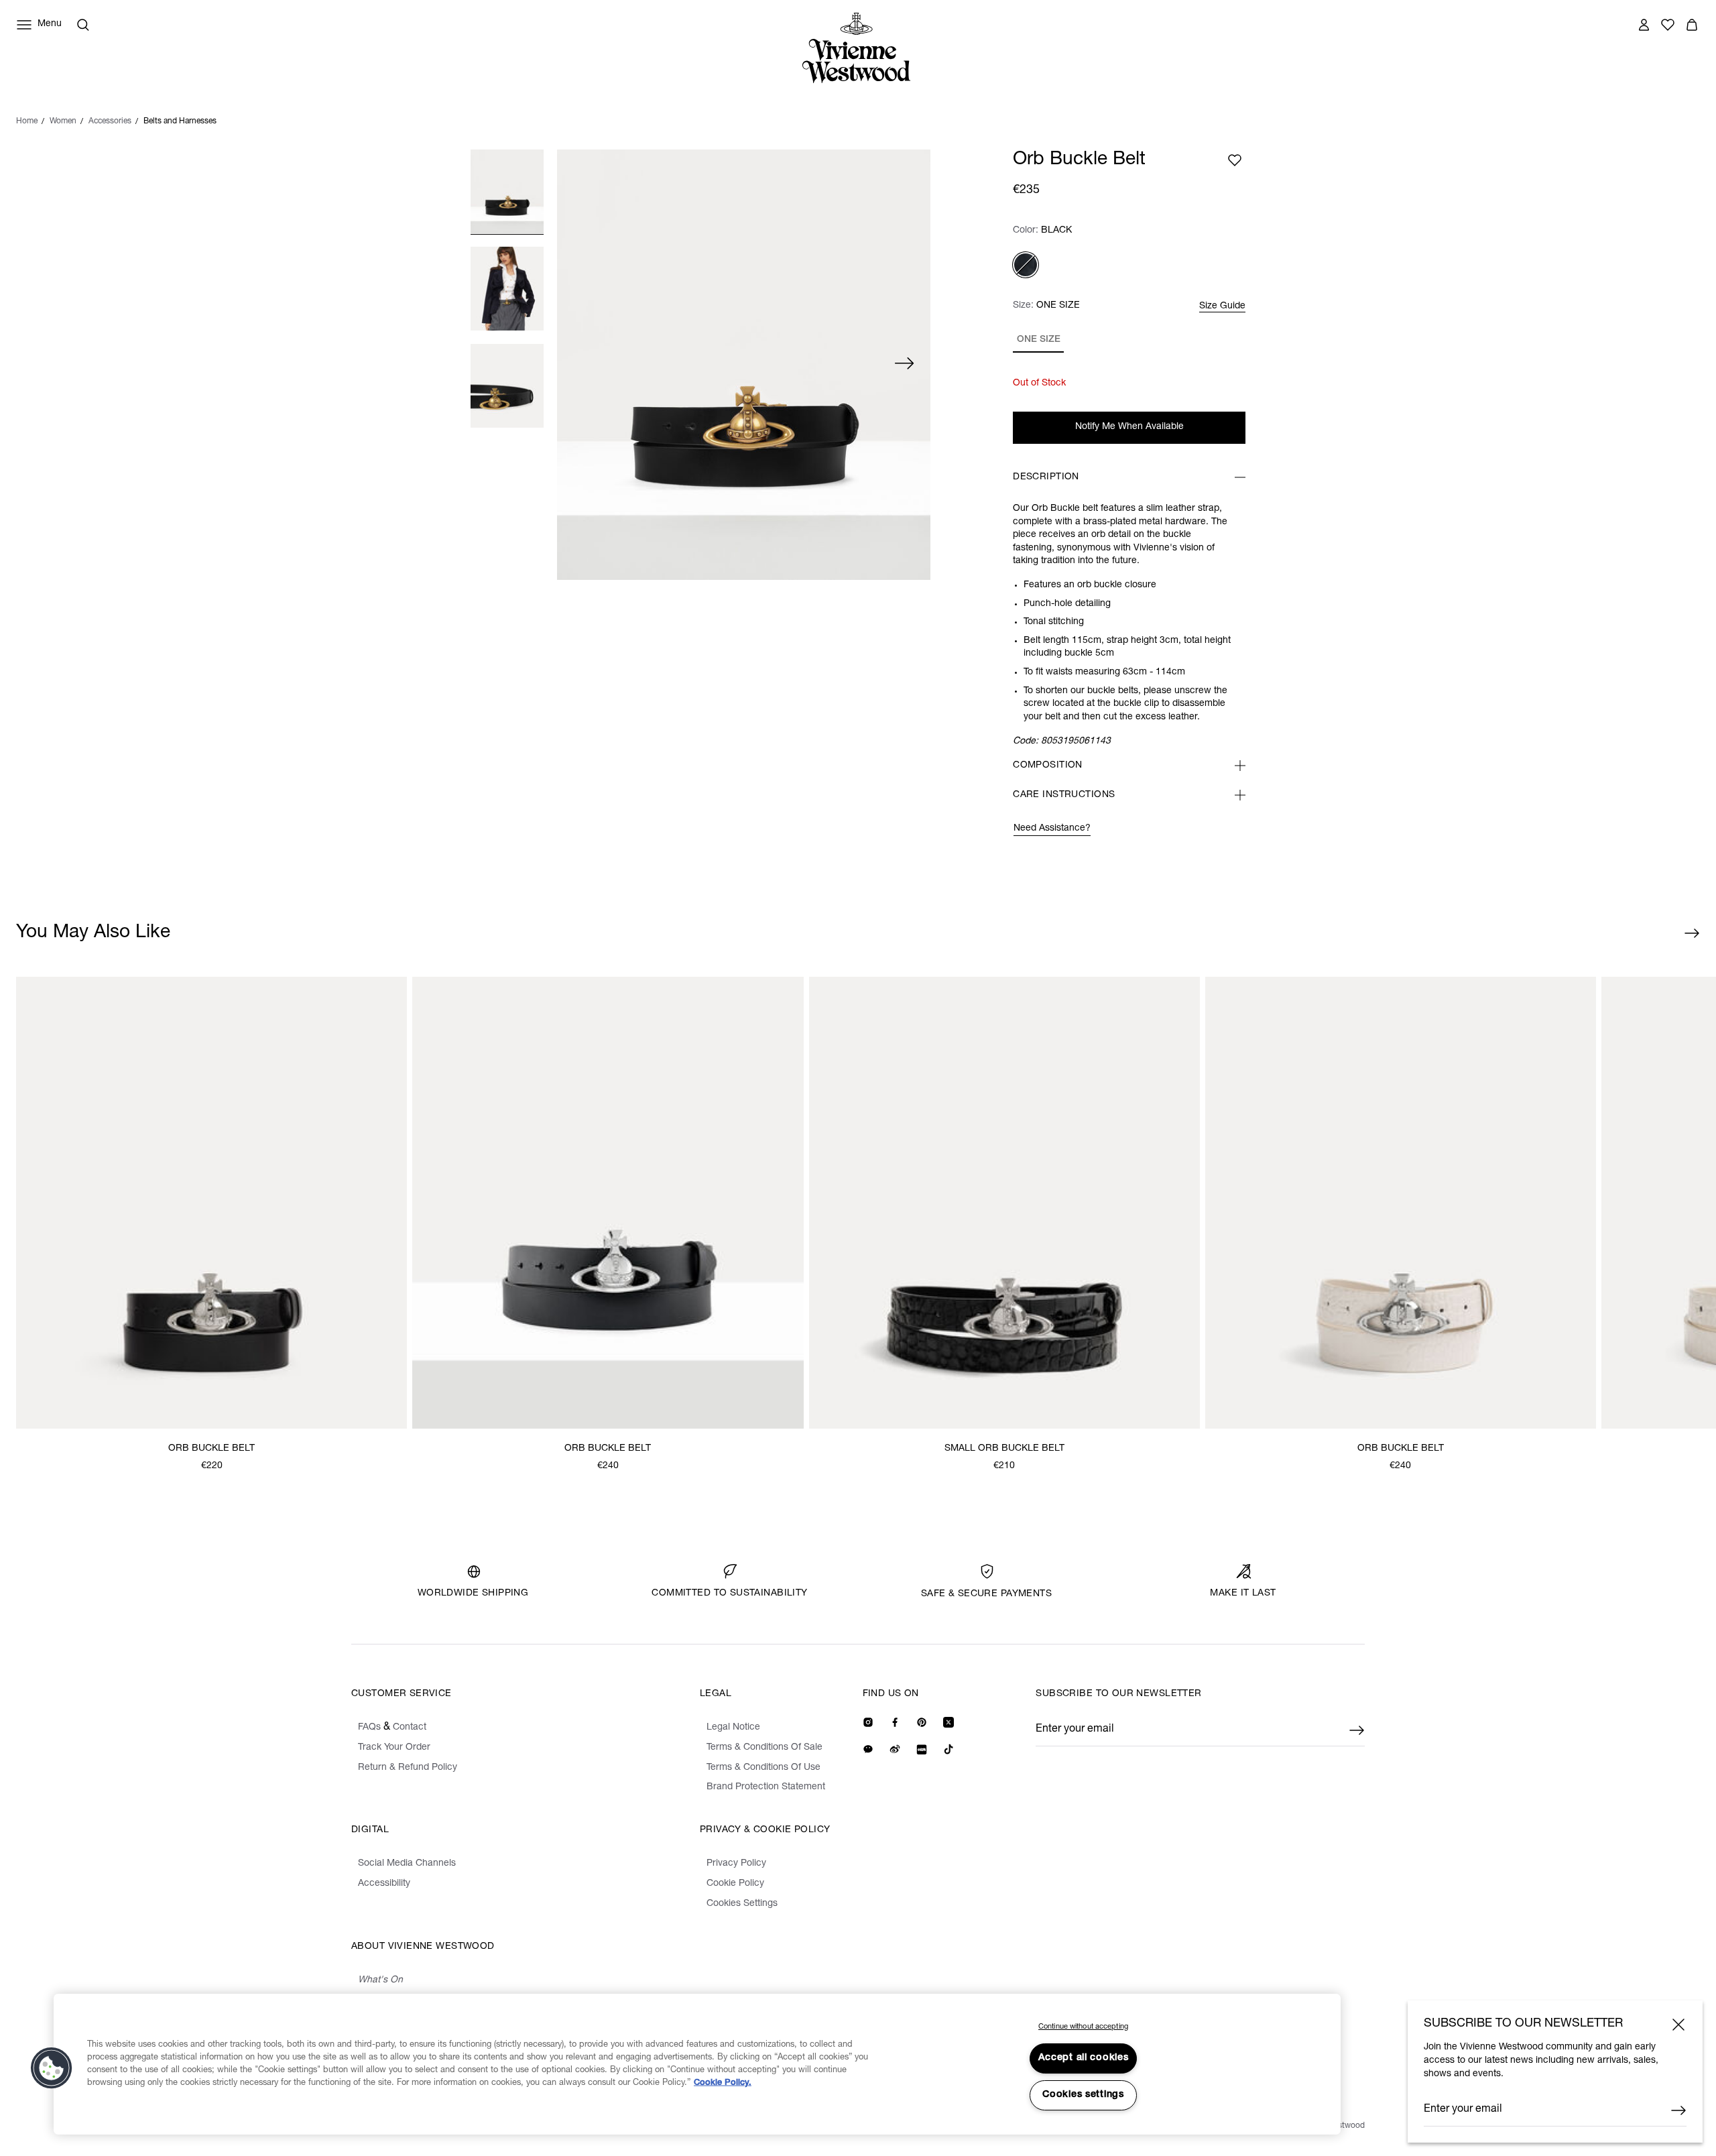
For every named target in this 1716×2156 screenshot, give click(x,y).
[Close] (1678, 2025)
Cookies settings (1083, 2095)
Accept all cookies (1084, 2058)
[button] (52, 2068)
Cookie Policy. (723, 2083)
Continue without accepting (1083, 2027)
